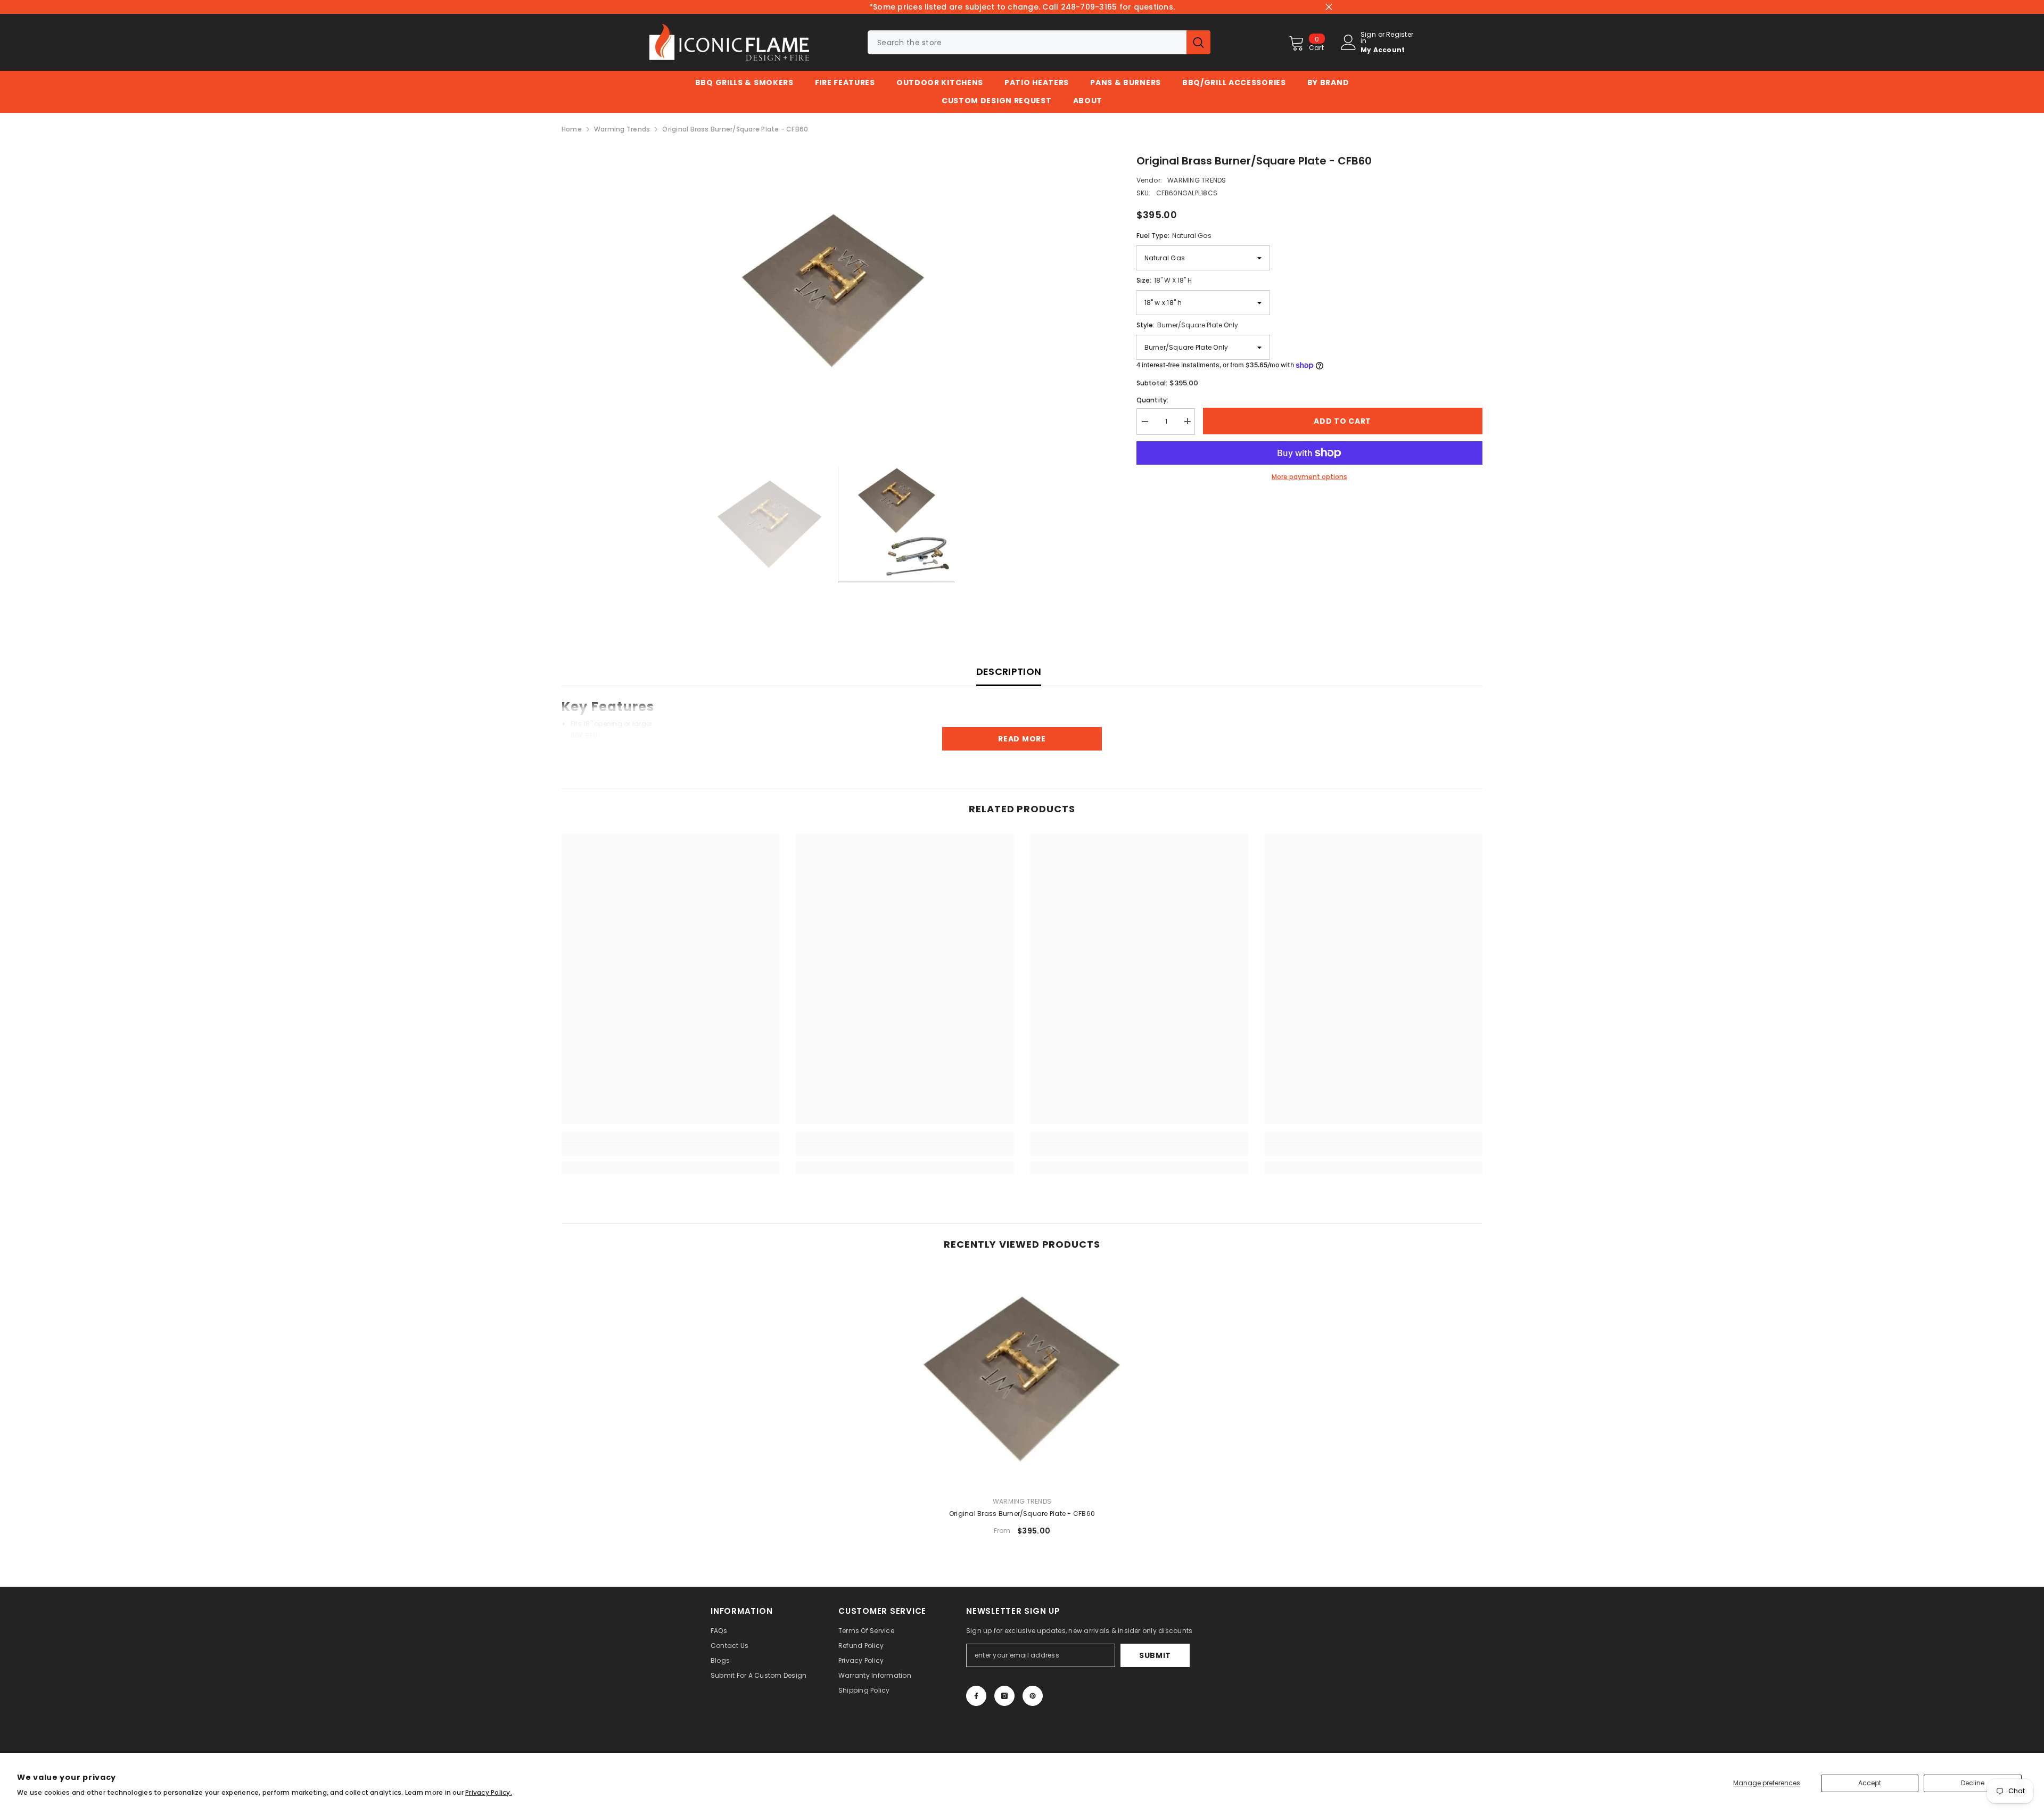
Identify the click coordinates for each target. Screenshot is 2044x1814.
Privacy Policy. (489, 1792)
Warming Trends (622, 129)
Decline (1973, 1783)
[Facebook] (976, 1696)
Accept (1870, 1783)
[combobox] (1027, 42)
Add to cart (1342, 421)
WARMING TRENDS (1197, 180)
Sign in (1368, 38)
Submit (1155, 1655)
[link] (671, 1150)
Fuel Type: (1174, 236)
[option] (833, 290)
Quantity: (1153, 399)
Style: (1187, 325)
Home (572, 129)
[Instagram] (1004, 1696)
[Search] (1039, 42)
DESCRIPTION (1009, 671)
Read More (1022, 739)
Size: (1164, 280)
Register (1400, 35)
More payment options (1309, 477)
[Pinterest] (1033, 1696)
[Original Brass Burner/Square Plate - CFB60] (1022, 1379)
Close (1329, 7)
